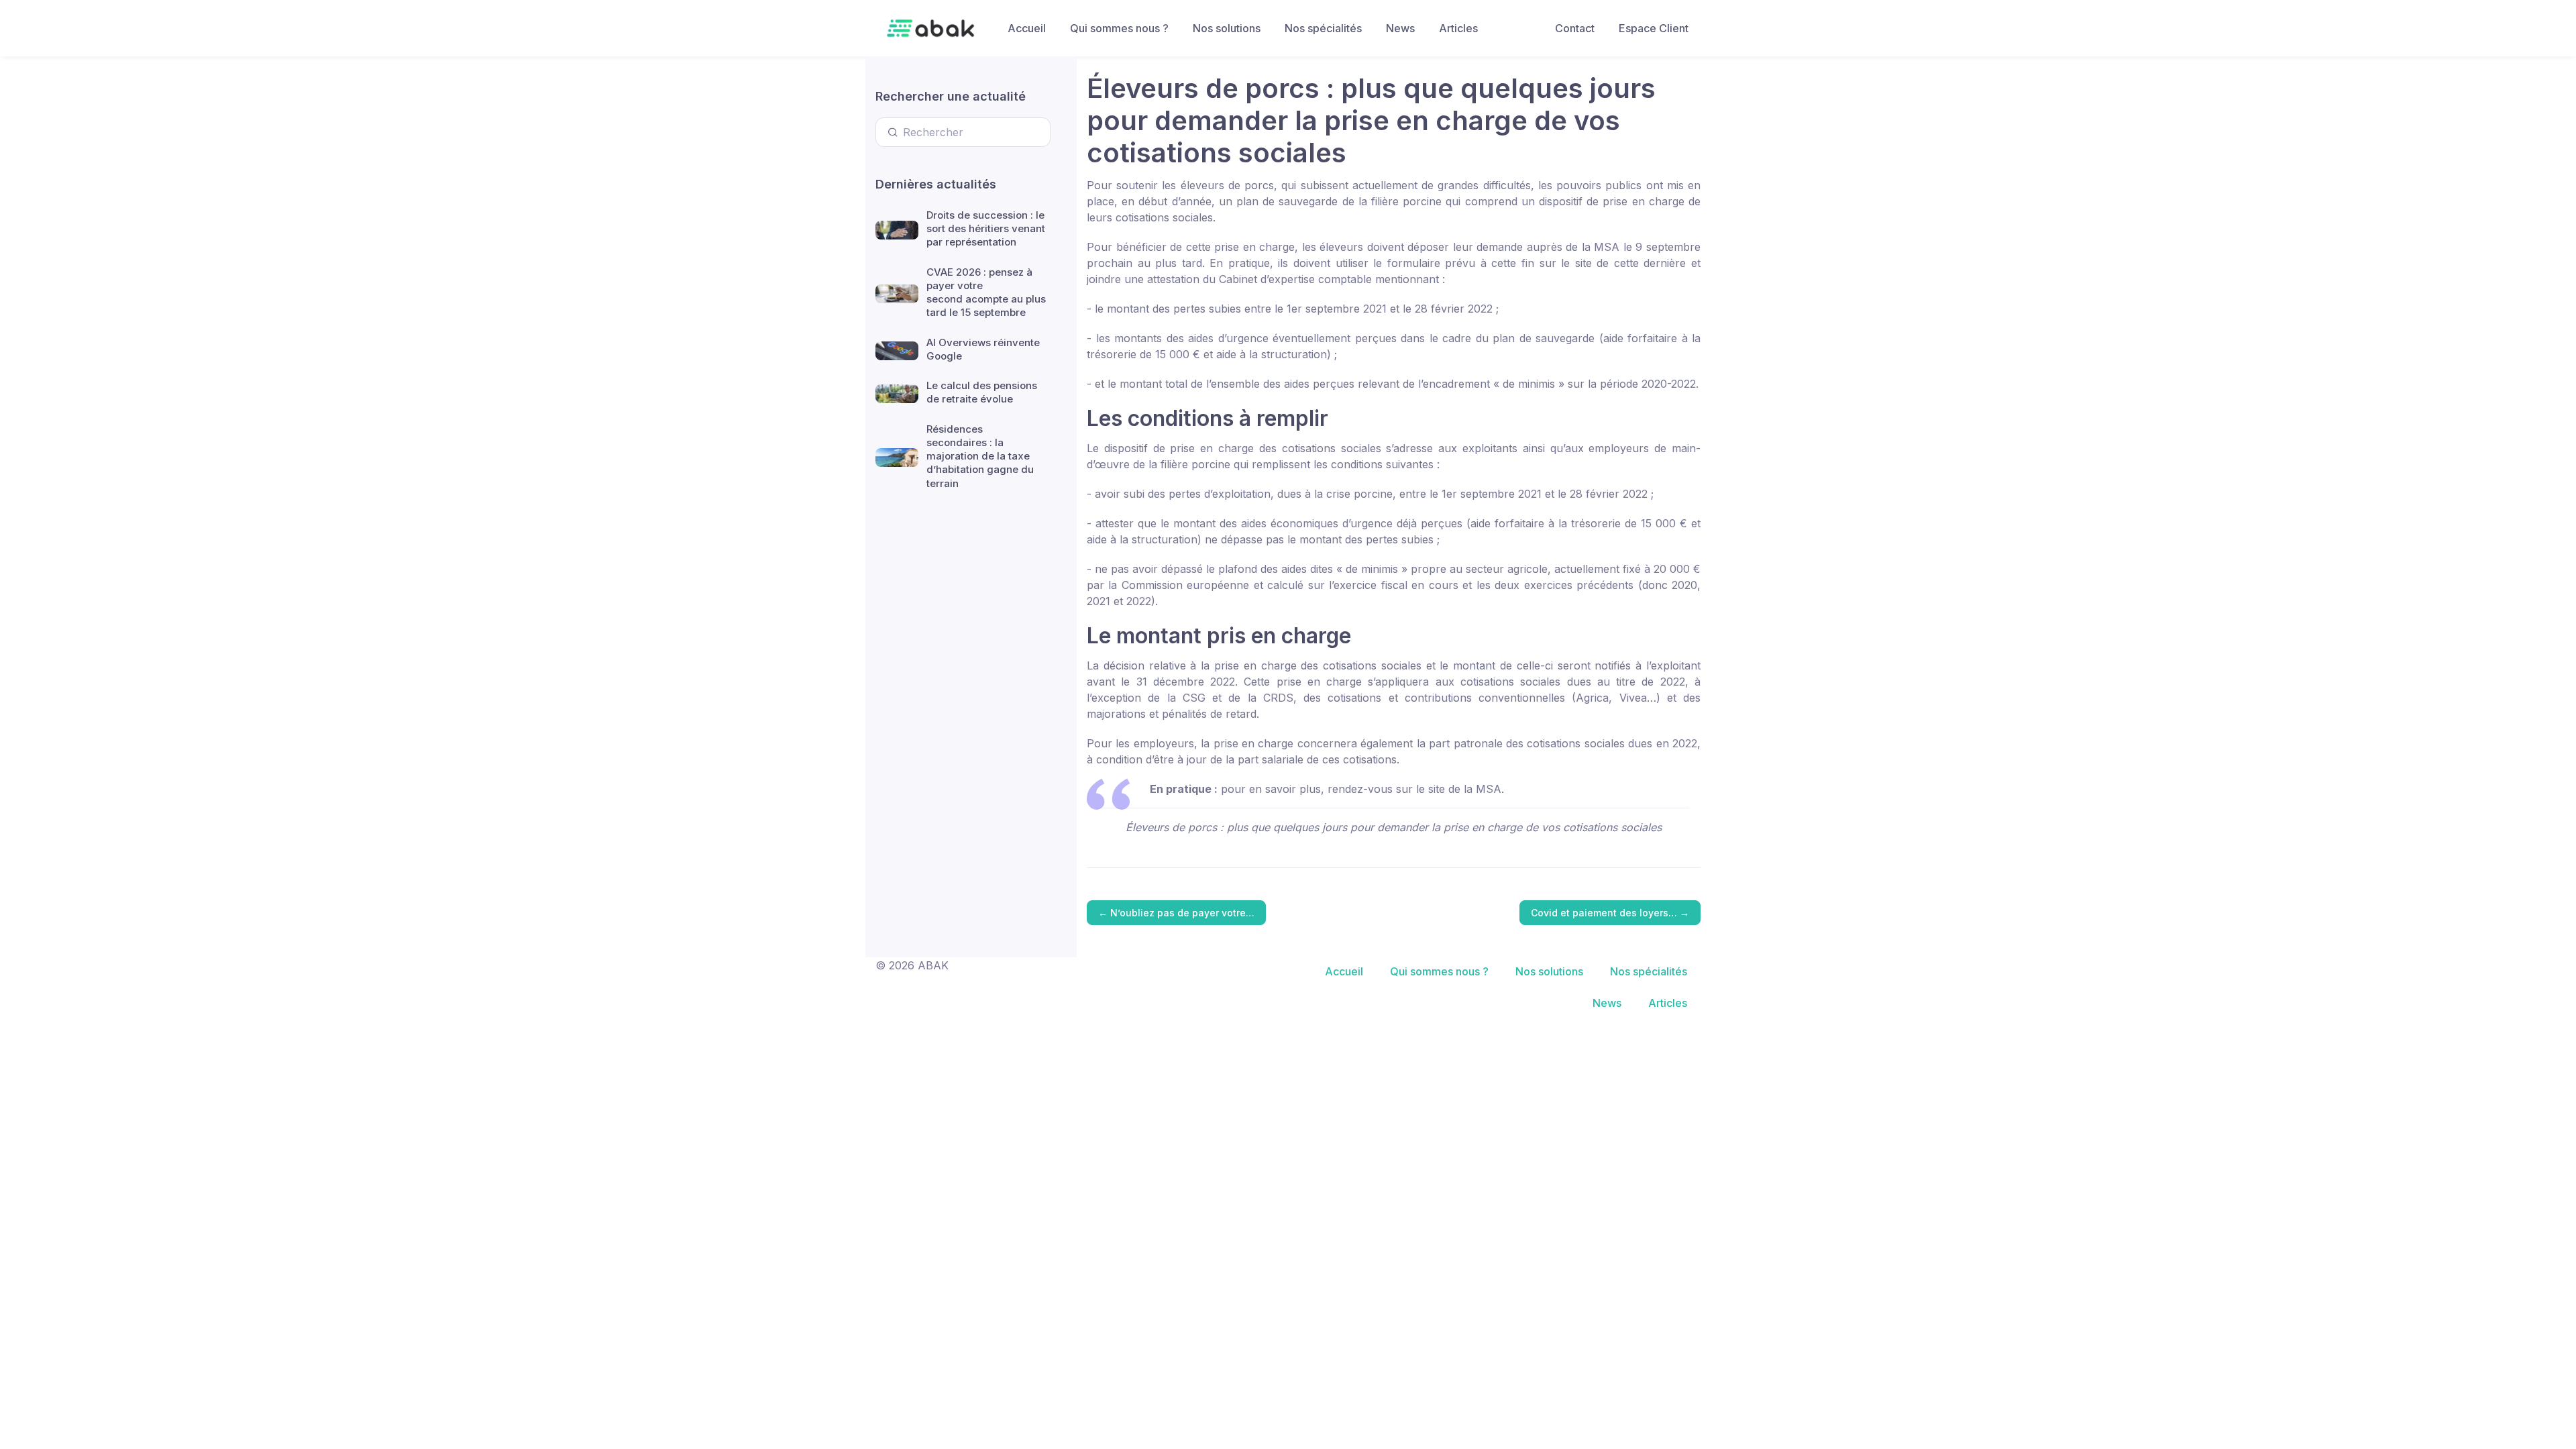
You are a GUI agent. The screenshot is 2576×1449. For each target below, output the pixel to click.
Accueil (1027, 28)
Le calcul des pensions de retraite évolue (982, 392)
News (1400, 28)
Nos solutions (1227, 28)
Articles (1458, 28)
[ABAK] (930, 28)
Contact (1575, 28)
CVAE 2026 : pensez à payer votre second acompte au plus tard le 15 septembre (986, 292)
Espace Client (1654, 28)
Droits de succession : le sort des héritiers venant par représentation (986, 229)
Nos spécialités (1323, 28)
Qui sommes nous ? (1119, 28)
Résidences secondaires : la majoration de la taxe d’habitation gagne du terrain (980, 456)
